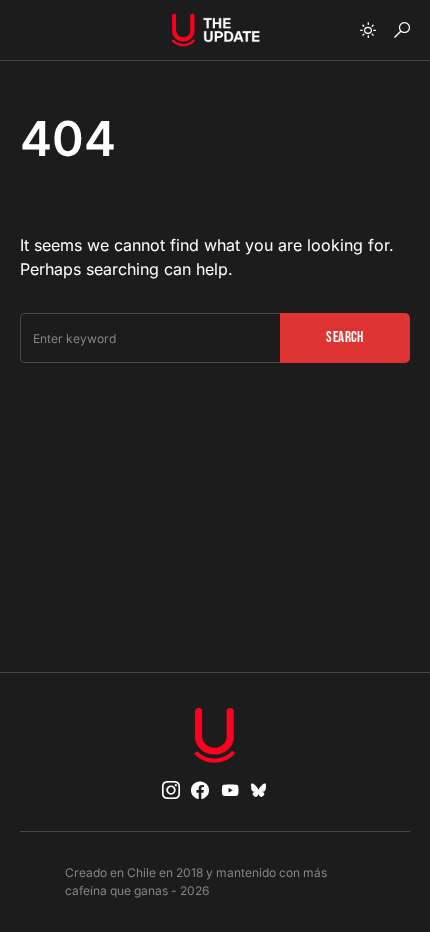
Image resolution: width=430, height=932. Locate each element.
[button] (368, 30)
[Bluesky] (259, 790)
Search (344, 337)
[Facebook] (200, 790)
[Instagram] (171, 790)
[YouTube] (230, 790)
